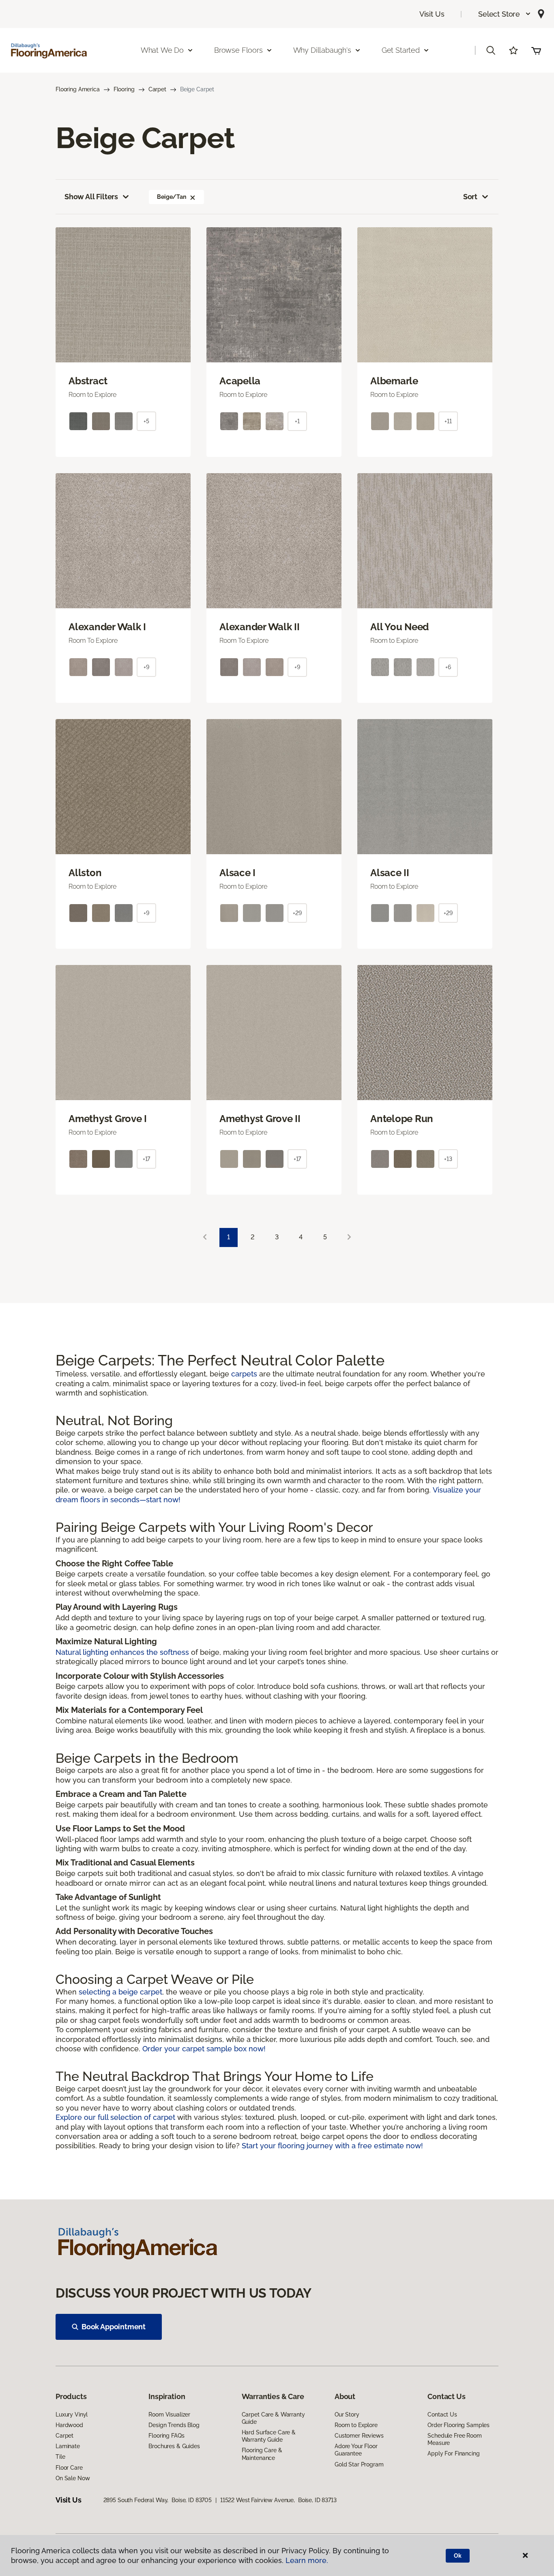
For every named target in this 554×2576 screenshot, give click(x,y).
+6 (448, 667)
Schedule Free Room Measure (454, 2439)
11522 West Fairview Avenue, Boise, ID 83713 (278, 2500)
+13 (448, 1159)
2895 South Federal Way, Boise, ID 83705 (158, 2500)
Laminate (68, 2446)
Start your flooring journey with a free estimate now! (332, 2146)
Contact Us (442, 2414)
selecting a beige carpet (120, 1992)
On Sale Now (73, 2478)
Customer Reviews (359, 2436)
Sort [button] (470, 197)
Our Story (347, 2414)
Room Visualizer (169, 2414)
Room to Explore (356, 2425)
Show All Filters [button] (91, 197)
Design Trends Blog (174, 2425)
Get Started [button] (401, 50)
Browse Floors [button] (238, 50)
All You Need (399, 627)
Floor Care (69, 2468)
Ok (458, 2556)
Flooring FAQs (166, 2436)
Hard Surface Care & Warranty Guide (269, 2436)
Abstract (88, 381)
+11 (448, 421)
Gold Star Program (359, 2464)
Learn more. (307, 2560)
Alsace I (237, 873)
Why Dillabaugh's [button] (322, 50)
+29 (297, 913)
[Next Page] (349, 1237)
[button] (505, 14)
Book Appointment (114, 2327)
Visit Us (432, 14)
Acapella (240, 381)
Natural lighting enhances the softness (123, 1652)
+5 (146, 421)
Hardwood (69, 2425)
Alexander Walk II (260, 627)
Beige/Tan (172, 197)
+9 (146, 667)
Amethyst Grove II (260, 1119)
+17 (147, 1159)
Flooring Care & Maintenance (262, 2454)
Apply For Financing (453, 2453)
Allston (85, 873)
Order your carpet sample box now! (204, 2049)
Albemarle (394, 381)
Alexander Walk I (107, 627)
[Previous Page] (205, 1237)
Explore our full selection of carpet (116, 2117)
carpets (245, 1374)
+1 (297, 421)
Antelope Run (402, 1119)
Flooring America (78, 89)
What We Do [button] (162, 50)
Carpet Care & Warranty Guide (273, 2418)
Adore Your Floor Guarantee (356, 2450)
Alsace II (390, 873)
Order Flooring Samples (458, 2425)
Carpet (157, 89)
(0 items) (536, 50)
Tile (60, 2457)
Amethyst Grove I (108, 1119)
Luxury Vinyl (72, 2414)
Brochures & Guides (174, 2446)
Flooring (124, 89)
